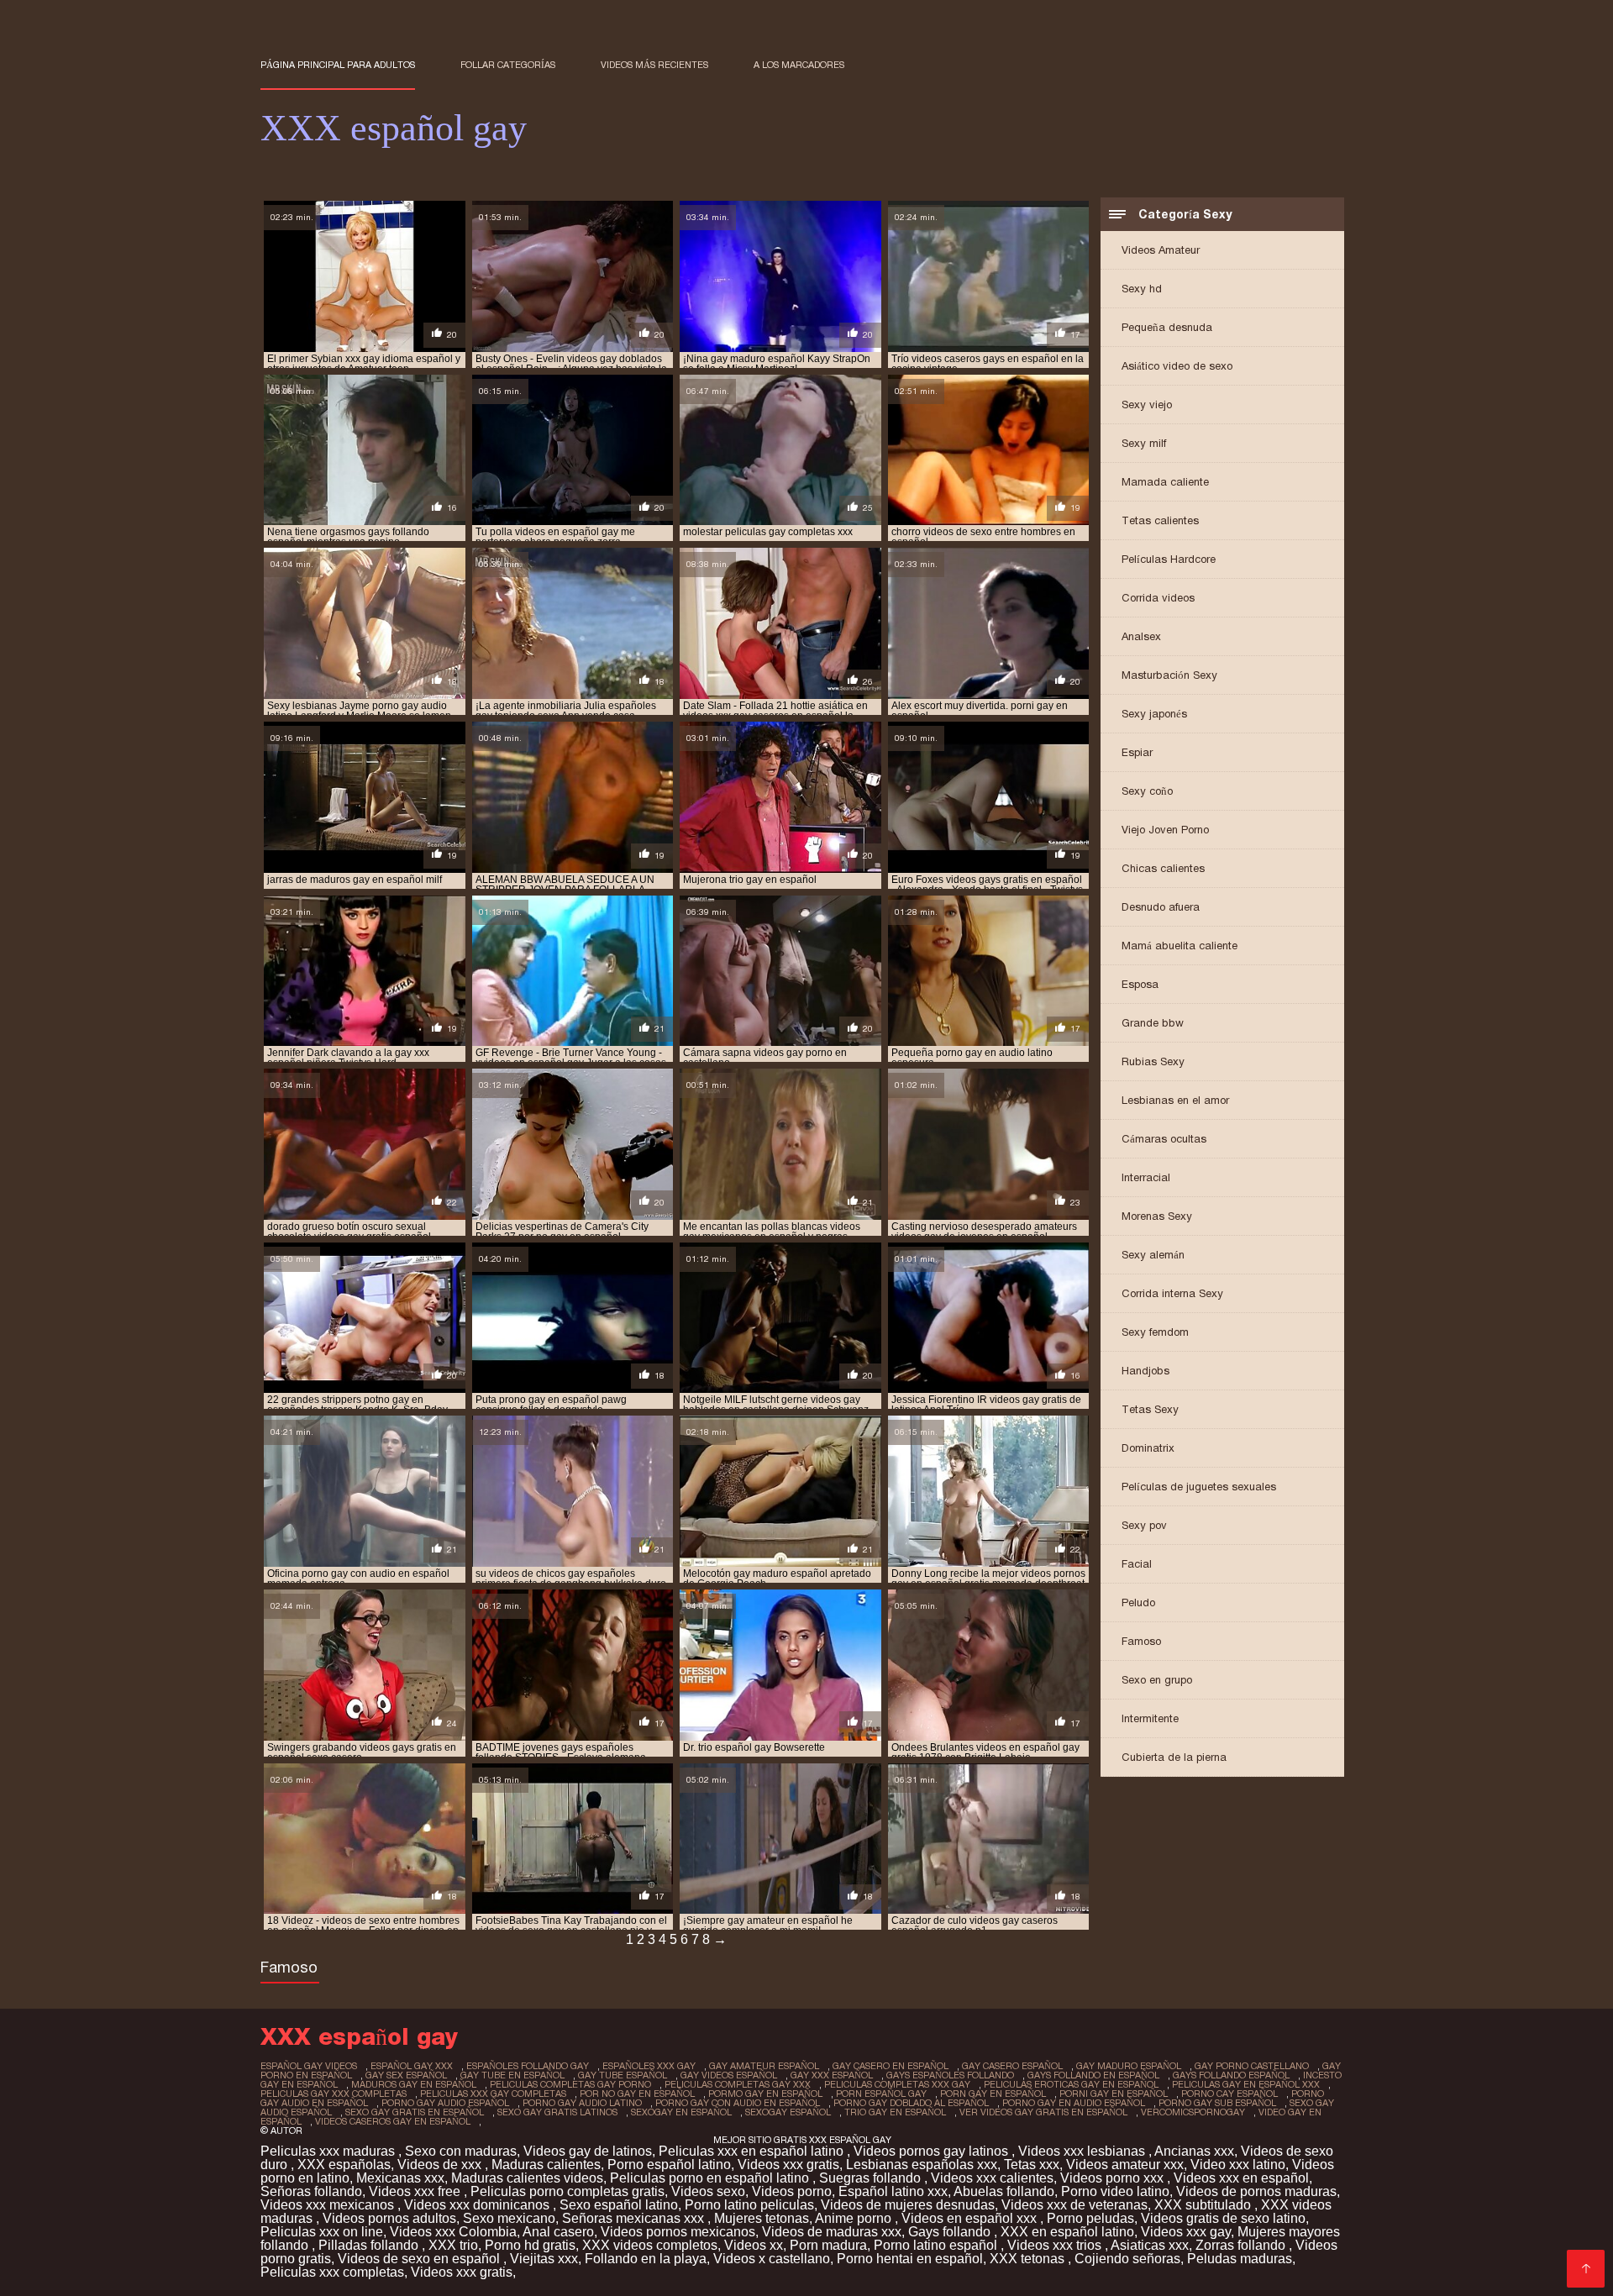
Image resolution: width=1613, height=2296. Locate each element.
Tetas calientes (1160, 520)
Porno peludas (1090, 2218)
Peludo (1138, 1602)
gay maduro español (1129, 2066)
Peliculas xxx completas (332, 2272)
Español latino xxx (893, 2191)
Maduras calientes (546, 2165)
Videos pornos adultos (389, 2218)
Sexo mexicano (509, 2218)
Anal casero (558, 2232)
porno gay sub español (1217, 2103)
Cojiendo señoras (1127, 2259)
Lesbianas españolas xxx (922, 2165)
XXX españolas (344, 2165)
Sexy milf (1144, 443)
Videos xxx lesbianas (1083, 2151)
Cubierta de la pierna (1174, 1757)
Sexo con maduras (461, 2151)
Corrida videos (1158, 598)
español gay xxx (412, 2066)
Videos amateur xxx (1125, 2165)
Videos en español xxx (971, 2218)
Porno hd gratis (530, 2245)
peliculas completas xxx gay (897, 2084)
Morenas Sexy (1157, 1216)
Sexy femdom (1155, 1332)
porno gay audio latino (582, 2103)
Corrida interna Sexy (1172, 1293)
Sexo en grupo (1157, 1680)
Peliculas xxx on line (322, 2232)
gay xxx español (832, 2075)
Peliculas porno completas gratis (567, 2191)
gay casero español (1012, 2066)
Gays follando (951, 2232)
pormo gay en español (765, 2094)
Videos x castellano (772, 2259)
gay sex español (406, 2075)
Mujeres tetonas (762, 2218)
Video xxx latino (1238, 2165)
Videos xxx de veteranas (1074, 2205)
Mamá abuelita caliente (1180, 946)
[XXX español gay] (1586, 2269)
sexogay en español (681, 2112)
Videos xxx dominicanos (478, 2205)
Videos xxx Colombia (453, 2232)
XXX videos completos (650, 2245)
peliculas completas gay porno (570, 2084)
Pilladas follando (370, 2245)
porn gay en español (993, 2094)
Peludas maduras (1240, 2259)
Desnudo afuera (1161, 907)
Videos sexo (708, 2191)
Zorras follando (1242, 2245)
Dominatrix (1148, 1448)
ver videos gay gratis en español (1043, 2112)
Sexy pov (1144, 1525)
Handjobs (1145, 1371)
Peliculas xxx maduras (329, 2151)
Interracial (1146, 1177)
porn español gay (881, 2094)
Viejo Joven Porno (1165, 830)
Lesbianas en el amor (1175, 1100)
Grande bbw (1153, 1023)
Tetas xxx (1032, 2165)
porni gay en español (1114, 2094)
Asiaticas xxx (1150, 2245)
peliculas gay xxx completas (334, 2094)
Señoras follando (311, 2191)
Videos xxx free (416, 2191)
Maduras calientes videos (527, 2178)
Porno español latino (669, 2165)
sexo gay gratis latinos (557, 2112)
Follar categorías (508, 65)
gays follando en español (1093, 2075)
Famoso (1141, 1641)
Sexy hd (1142, 289)
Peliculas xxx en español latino (753, 2151)
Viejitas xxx (544, 2259)
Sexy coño (1147, 791)
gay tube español (623, 2075)
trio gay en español (895, 2112)
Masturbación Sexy (1169, 675)
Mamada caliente (1165, 482)
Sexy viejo (1147, 405)
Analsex (1141, 636)
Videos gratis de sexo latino (1223, 2218)
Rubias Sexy (1153, 1061)
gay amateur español (764, 2066)
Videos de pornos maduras (1256, 2191)
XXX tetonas (1029, 2259)
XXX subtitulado (1204, 2205)
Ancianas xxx (1194, 2151)
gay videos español (729, 2075)
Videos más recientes (654, 65)
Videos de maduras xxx (832, 2232)
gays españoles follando (950, 2075)
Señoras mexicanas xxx (635, 2218)
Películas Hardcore (1169, 559)
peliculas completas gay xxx (738, 2084)
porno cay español (1229, 2094)
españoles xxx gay (649, 2066)
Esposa (1140, 984)
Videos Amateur (1161, 250)
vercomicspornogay (1193, 2112)
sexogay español (788, 2112)
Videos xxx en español (1241, 2178)
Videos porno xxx (1114, 2178)
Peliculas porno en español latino (711, 2178)
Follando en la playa (646, 2259)
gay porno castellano (1252, 2066)
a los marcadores (799, 65)
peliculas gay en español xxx (1246, 2084)
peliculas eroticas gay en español (1071, 2084)
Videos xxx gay (1186, 2232)
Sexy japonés (1154, 714)
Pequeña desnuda (1167, 327)
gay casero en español (891, 2066)
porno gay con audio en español (738, 2103)
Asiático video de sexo (1177, 366)
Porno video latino (1115, 2191)
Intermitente (1150, 1718)
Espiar (1137, 752)
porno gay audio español (445, 2103)
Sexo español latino (619, 2205)
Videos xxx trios (1056, 2245)
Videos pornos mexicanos (678, 2232)
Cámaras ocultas (1164, 1139)
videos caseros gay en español (393, 2121)
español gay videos (309, 2066)
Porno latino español (937, 2245)
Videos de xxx (441, 2165)
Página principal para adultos (338, 65)
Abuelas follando (1004, 2191)
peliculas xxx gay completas (493, 2094)
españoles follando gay (528, 2066)
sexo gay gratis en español (415, 2112)
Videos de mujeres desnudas (908, 2205)
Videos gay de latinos (588, 2151)
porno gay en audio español (1074, 2103)
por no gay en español (637, 2094)
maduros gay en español (414, 2084)
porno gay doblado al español (911, 2103)
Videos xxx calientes (992, 2178)
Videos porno (792, 2191)
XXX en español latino (1067, 2232)
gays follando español (1231, 2075)
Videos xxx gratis (788, 2165)
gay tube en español (512, 2075)
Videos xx (754, 2245)
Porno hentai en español (910, 2259)
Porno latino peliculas (749, 2205)
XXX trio (453, 2245)
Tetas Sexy (1150, 1409)
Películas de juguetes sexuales (1199, 1487)
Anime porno (855, 2218)
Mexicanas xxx (400, 2178)
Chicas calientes (1163, 868)
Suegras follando (872, 2178)
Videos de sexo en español (420, 2259)
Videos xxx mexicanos (329, 2205)
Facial (1137, 1564)
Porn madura (828, 2245)
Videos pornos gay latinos (933, 2151)
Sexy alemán (1153, 1255)
